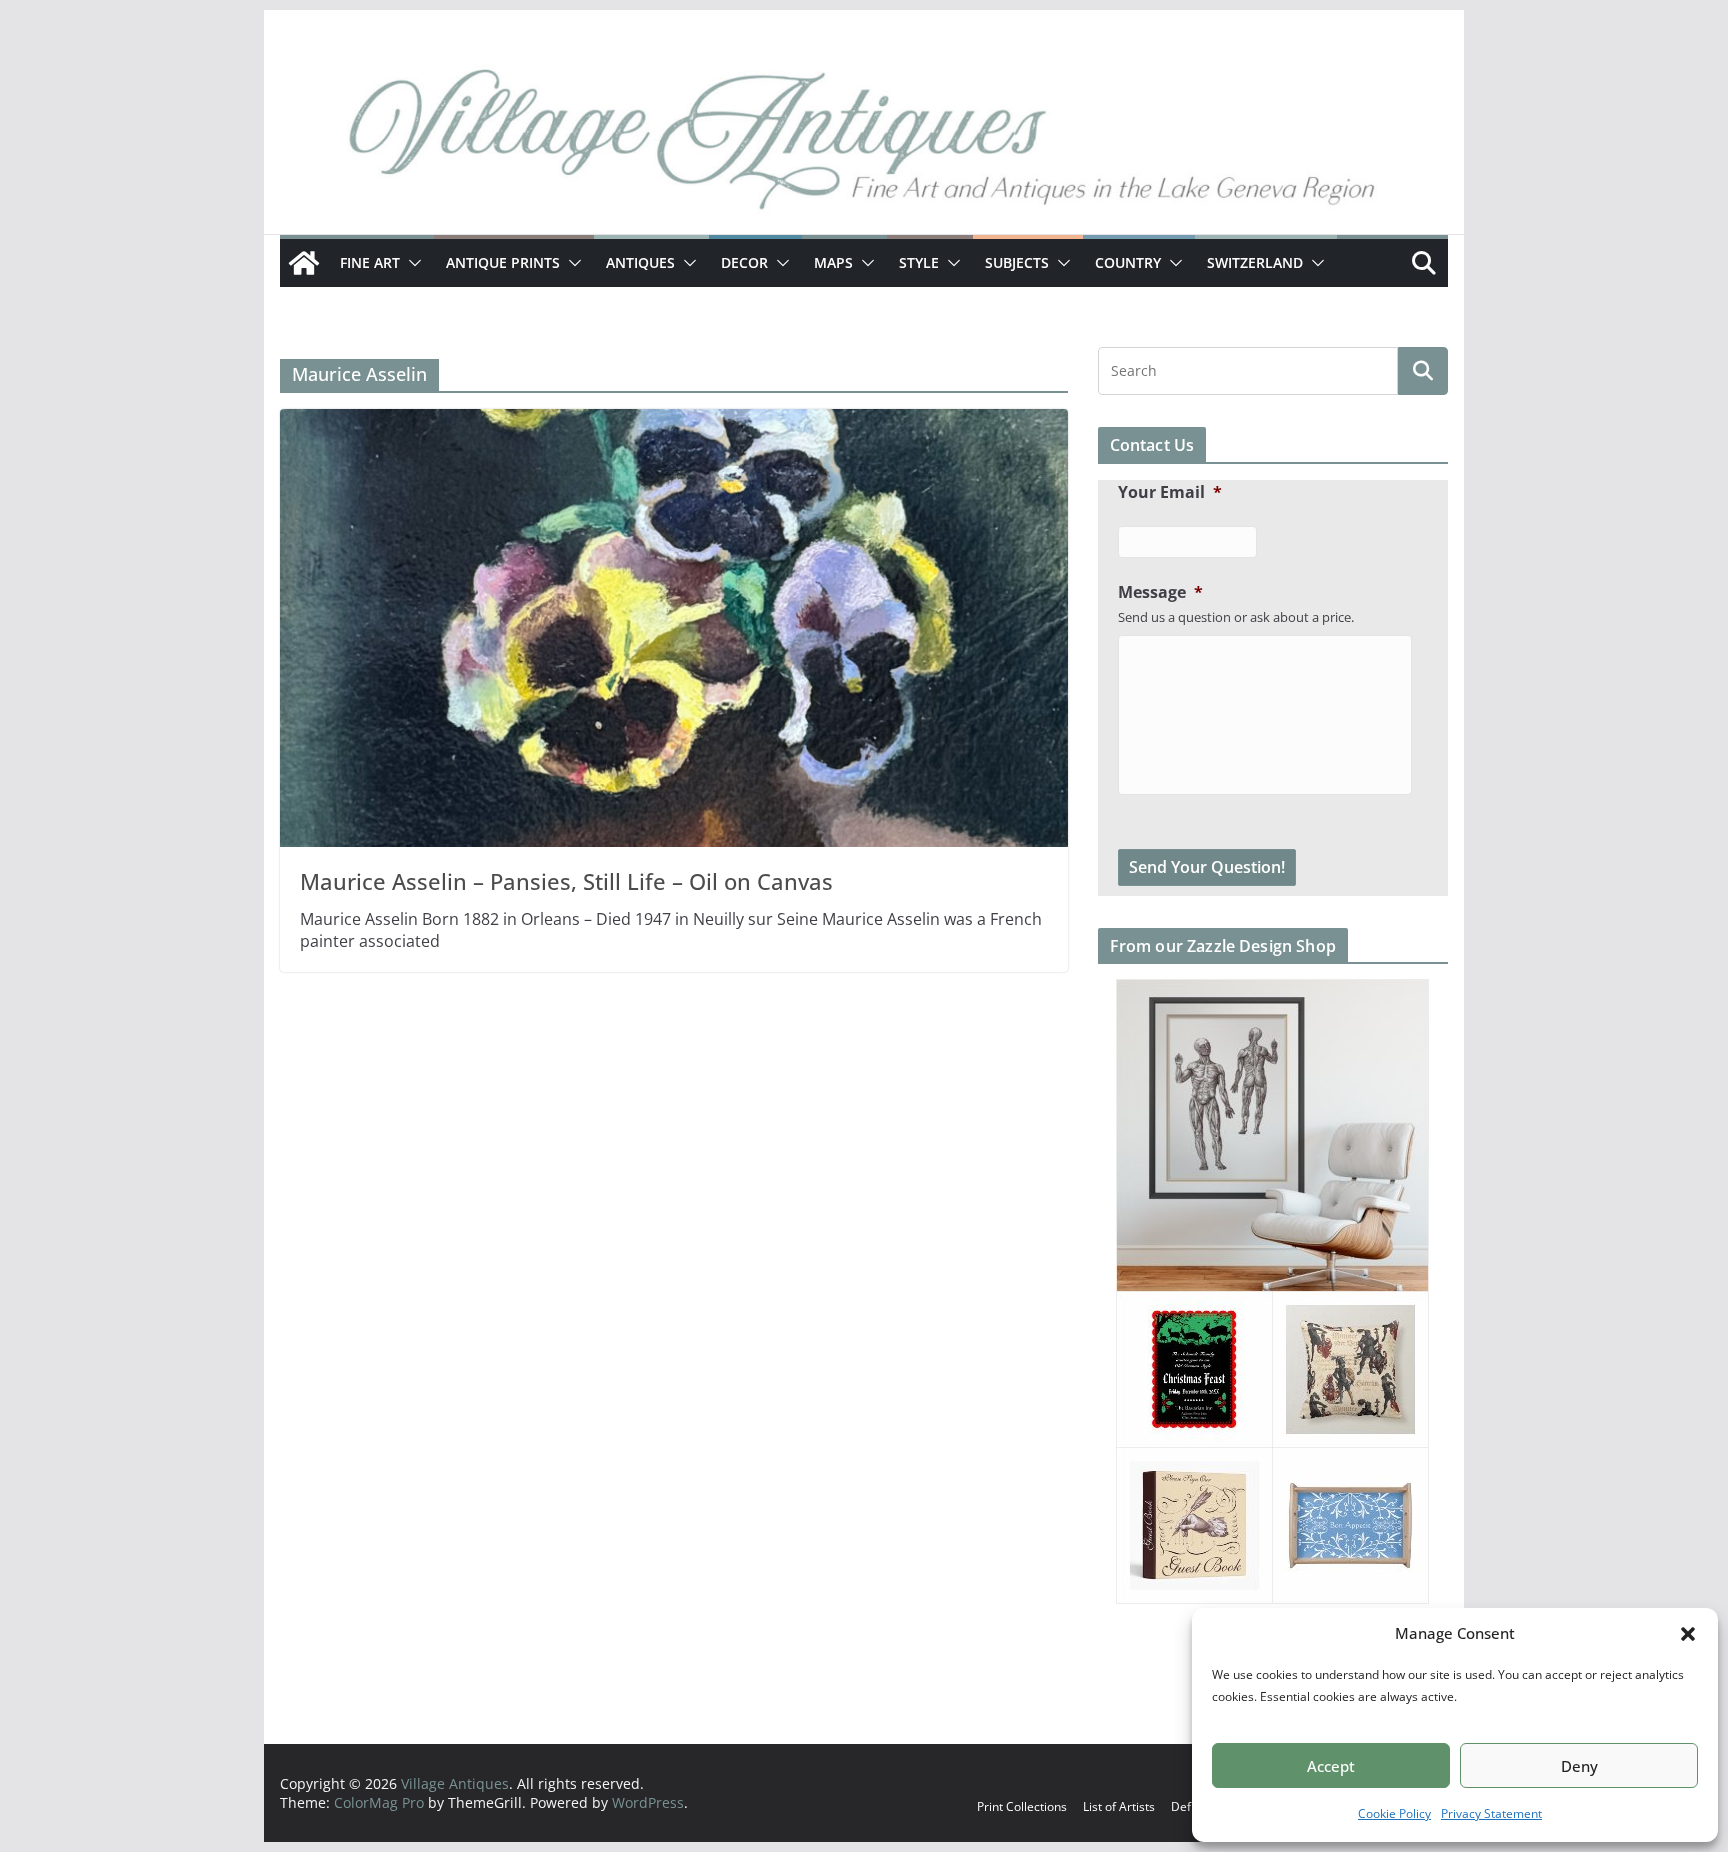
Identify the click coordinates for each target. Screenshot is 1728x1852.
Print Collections (1022, 1806)
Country (1128, 262)
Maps (833, 262)
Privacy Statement (1491, 1813)
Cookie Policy (1394, 1813)
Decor (744, 262)
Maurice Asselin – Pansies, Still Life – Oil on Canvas (566, 881)
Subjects (1017, 262)
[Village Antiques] (864, 145)
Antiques (640, 262)
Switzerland (1255, 262)
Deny (1579, 1766)
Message (1160, 592)
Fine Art (370, 262)
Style (919, 262)
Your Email (1170, 492)
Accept (1331, 1766)
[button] (1688, 1634)
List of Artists (1119, 1806)
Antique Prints (503, 262)
